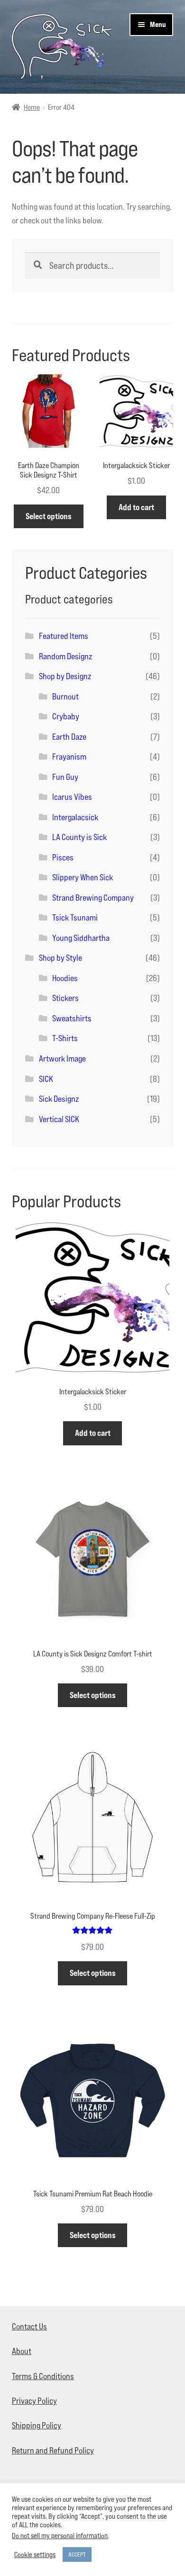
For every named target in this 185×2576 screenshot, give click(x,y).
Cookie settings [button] (35, 2554)
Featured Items (64, 636)
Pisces (63, 857)
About (22, 2351)
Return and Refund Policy (53, 2450)
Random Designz (65, 656)
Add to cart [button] (136, 507)
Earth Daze (69, 737)
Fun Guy (65, 777)
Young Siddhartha (81, 938)
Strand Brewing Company (93, 898)
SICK (46, 1079)
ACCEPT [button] (77, 2554)
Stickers (65, 998)
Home (32, 107)
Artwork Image (62, 1058)
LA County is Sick (79, 837)
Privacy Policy (34, 2401)
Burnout (65, 696)
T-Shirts (65, 1038)
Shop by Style (60, 958)
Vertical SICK (59, 1119)
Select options (49, 516)
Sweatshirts (72, 1018)
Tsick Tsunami (75, 917)
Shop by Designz (65, 676)
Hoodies (65, 978)
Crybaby (66, 716)
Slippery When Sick (83, 877)
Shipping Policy (37, 2425)
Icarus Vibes (72, 797)
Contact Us (29, 2326)
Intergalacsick (75, 817)
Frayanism (69, 757)
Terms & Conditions (43, 2376)
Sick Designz (59, 1099)
